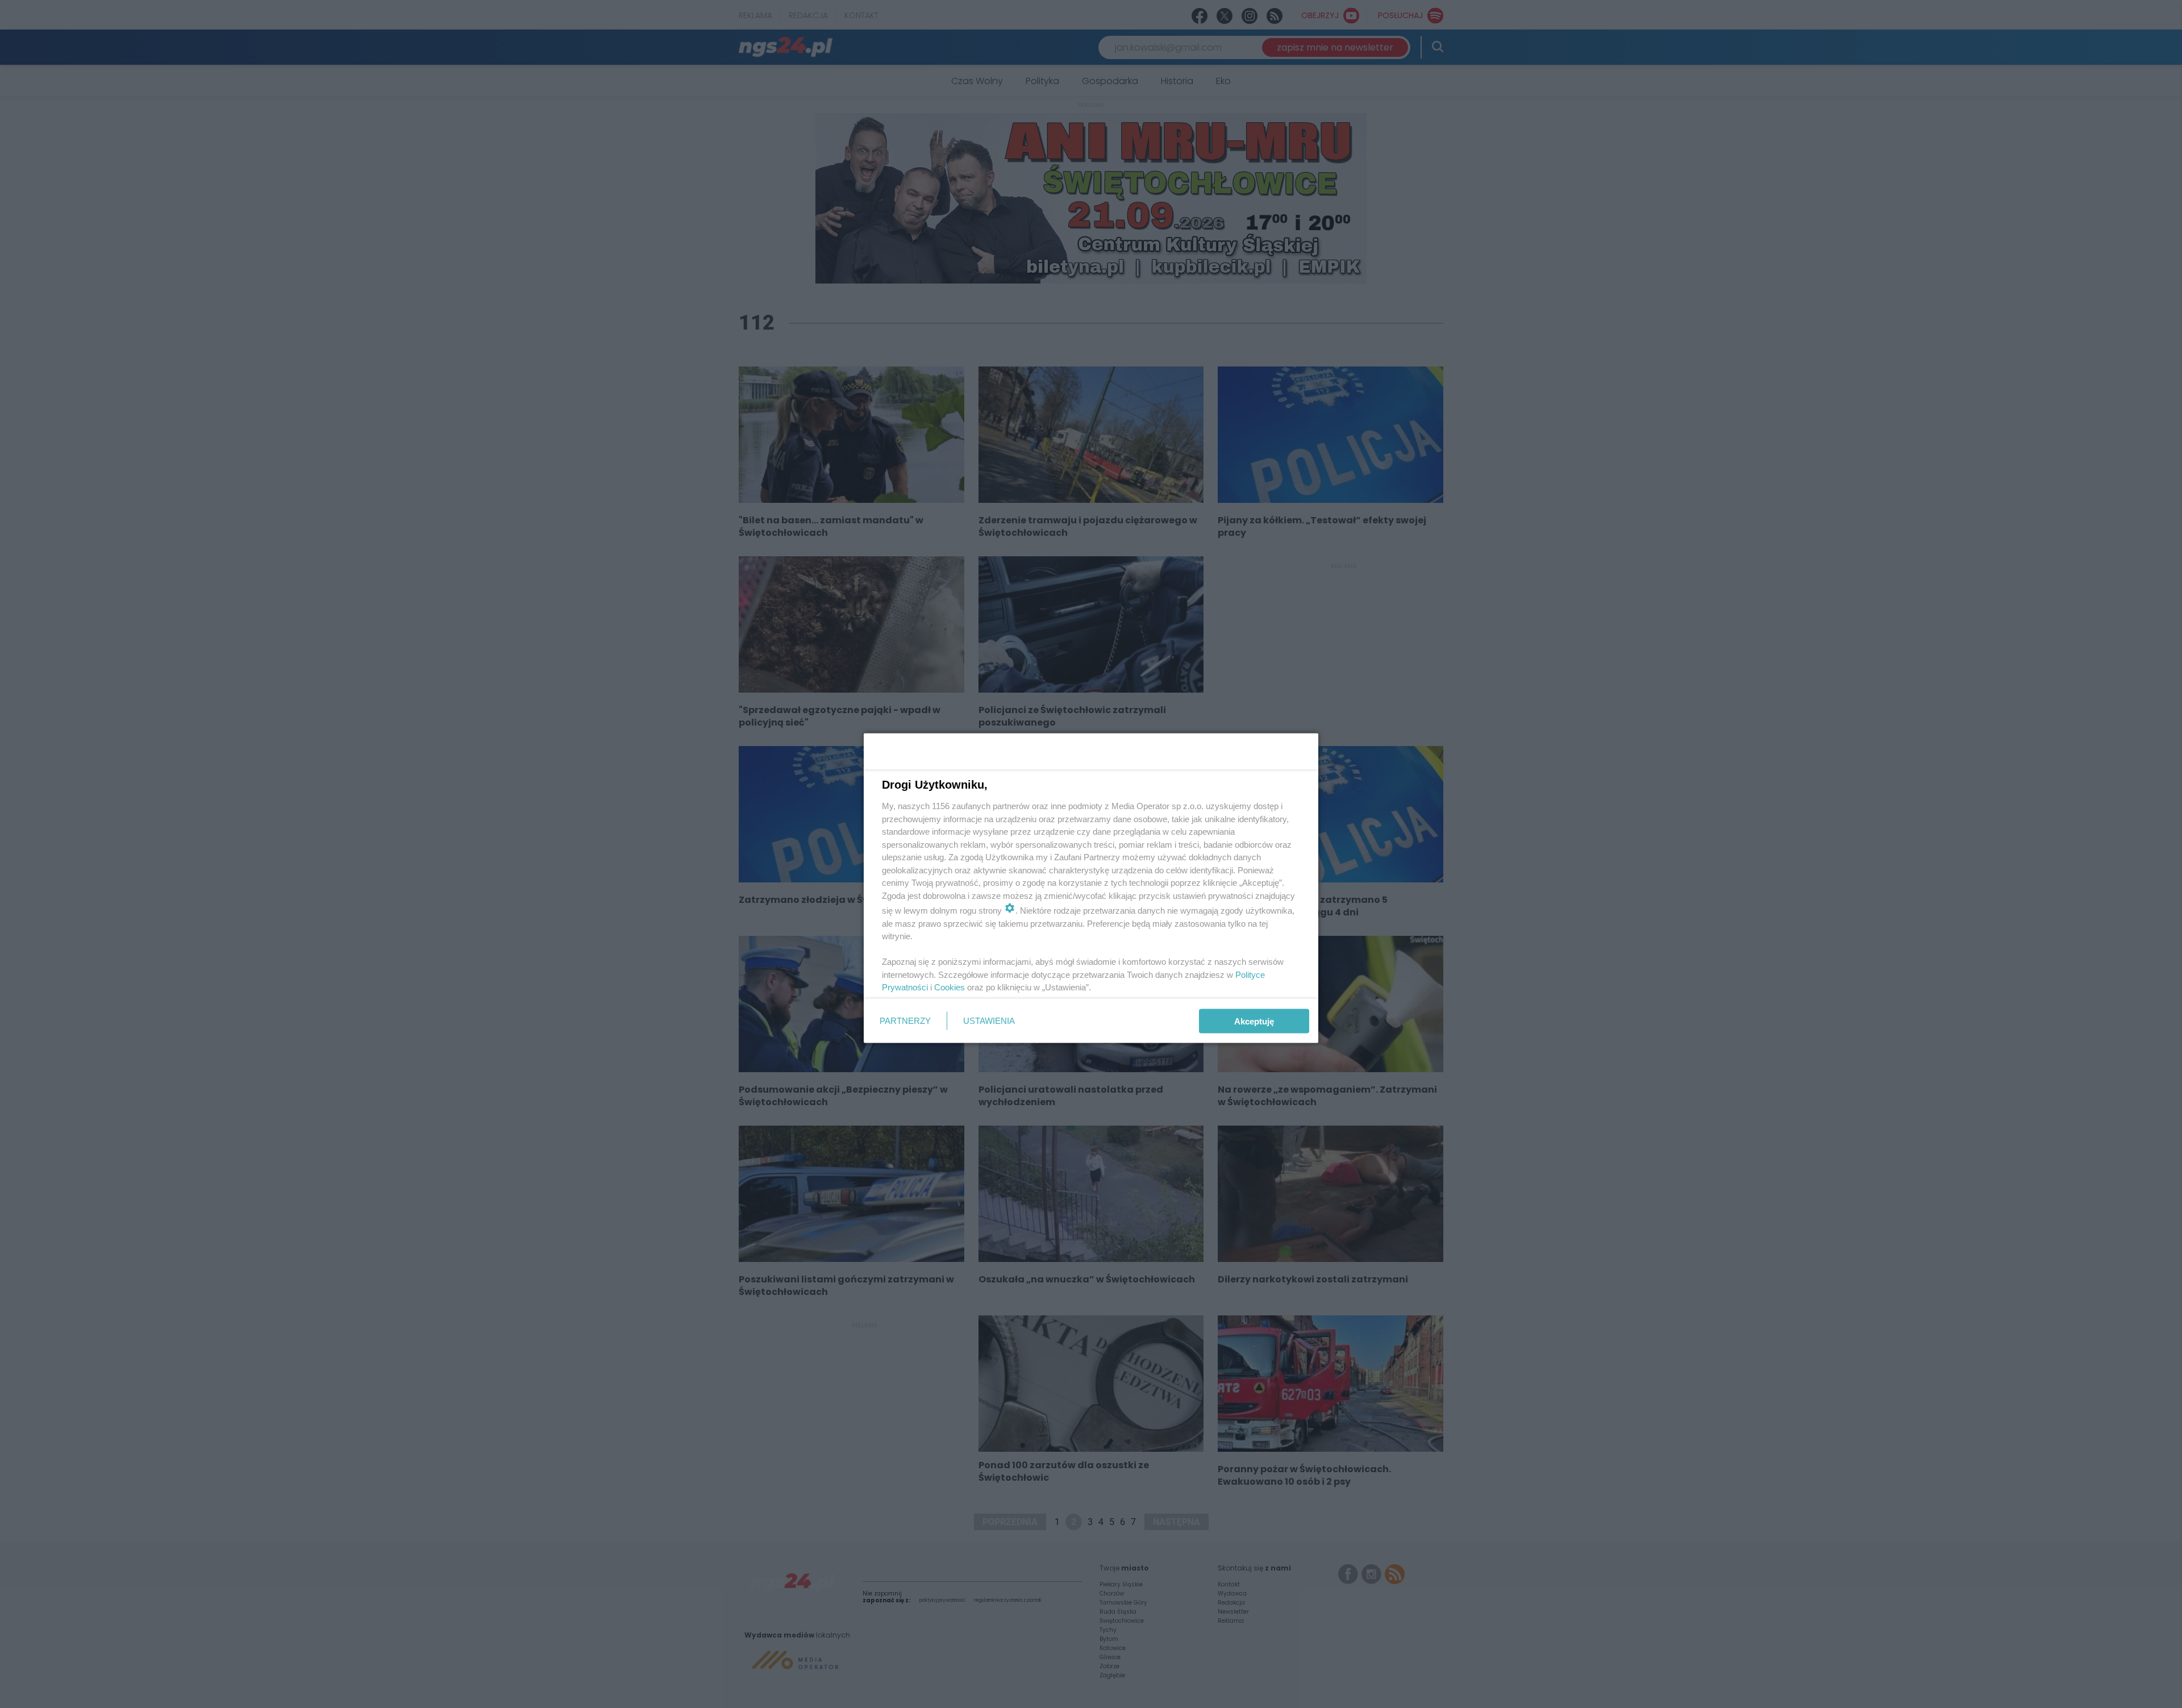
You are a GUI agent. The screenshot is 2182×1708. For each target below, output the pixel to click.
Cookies (950, 987)
